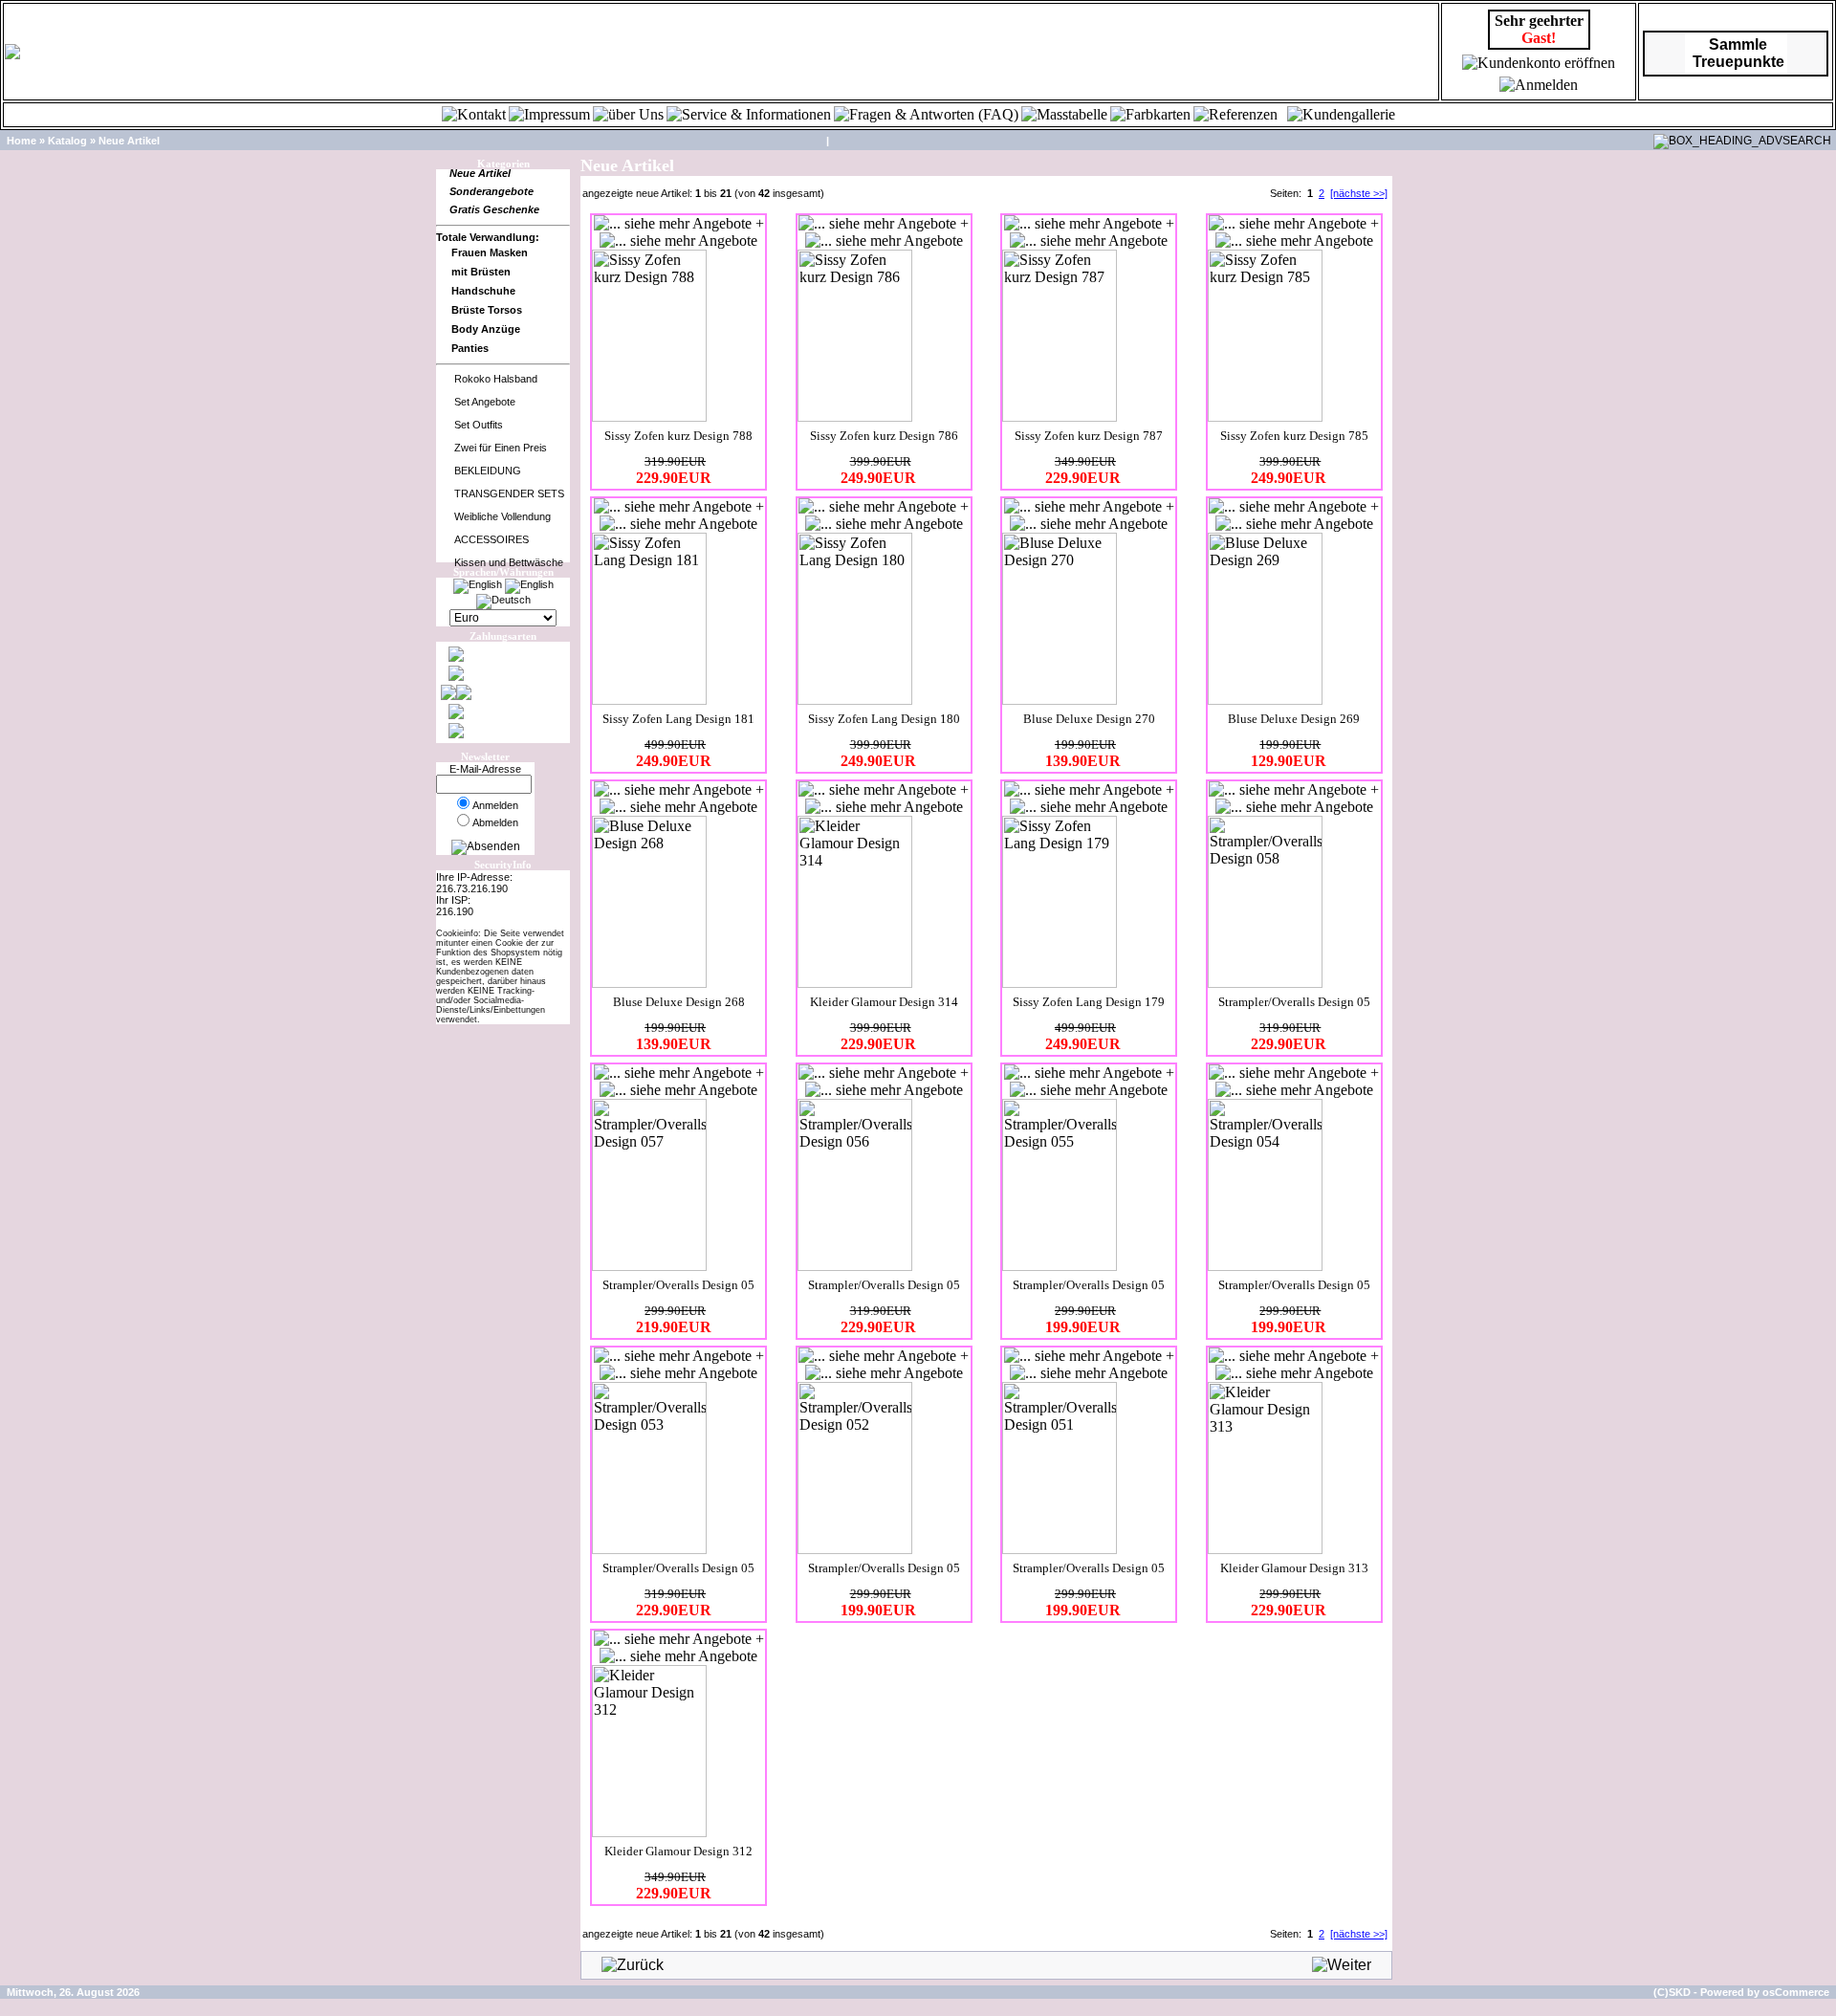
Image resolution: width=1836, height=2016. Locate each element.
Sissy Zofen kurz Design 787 (1089, 436)
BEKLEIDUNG (488, 471)
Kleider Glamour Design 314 (884, 1002)
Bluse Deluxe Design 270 (1089, 719)
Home (22, 141)
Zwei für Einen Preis (501, 448)
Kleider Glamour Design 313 (1294, 1568)
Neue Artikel (129, 141)
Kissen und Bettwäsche (509, 562)
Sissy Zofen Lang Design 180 (884, 719)
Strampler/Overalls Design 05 (1294, 1002)
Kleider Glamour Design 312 (678, 1851)
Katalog (67, 141)
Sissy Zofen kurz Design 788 (678, 436)
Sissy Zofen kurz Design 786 (884, 436)
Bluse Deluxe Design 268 (679, 1002)
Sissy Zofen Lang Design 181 (678, 719)
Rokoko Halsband (496, 379)
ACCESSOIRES (492, 539)
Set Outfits (479, 425)
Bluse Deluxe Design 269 (1294, 719)
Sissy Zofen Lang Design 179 (1089, 1002)
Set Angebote (485, 402)
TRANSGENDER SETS (509, 493)
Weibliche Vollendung (503, 516)
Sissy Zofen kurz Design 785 (1294, 436)
